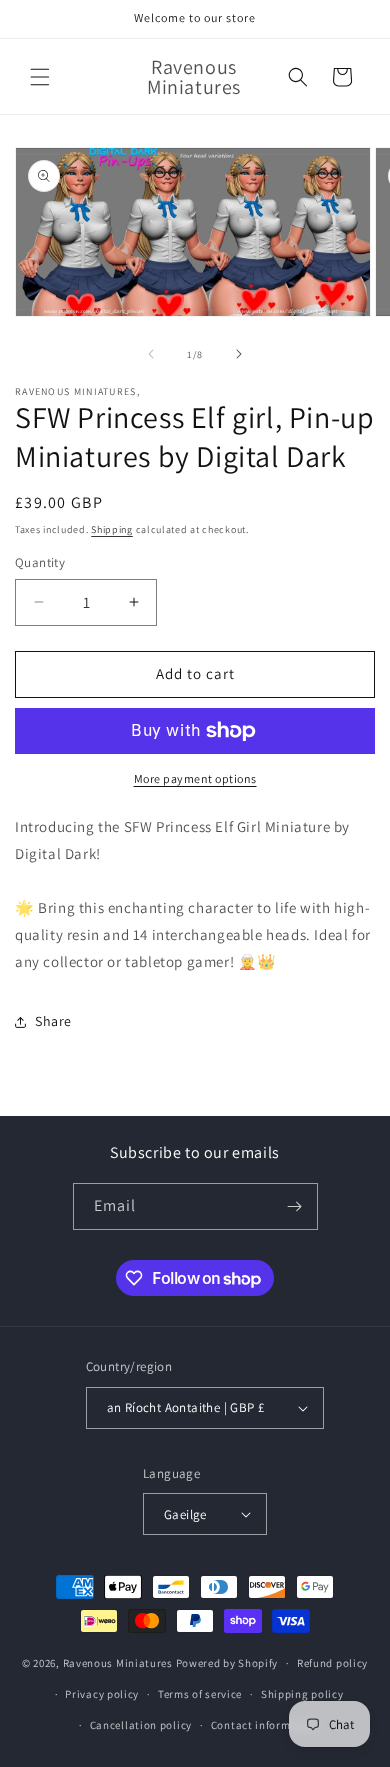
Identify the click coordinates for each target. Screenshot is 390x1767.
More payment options (195, 778)
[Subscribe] (295, 1206)
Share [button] (53, 1021)
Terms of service (200, 1694)
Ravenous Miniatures (118, 1663)
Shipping (112, 529)
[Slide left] (151, 354)
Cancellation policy (141, 1725)
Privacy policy (102, 1694)
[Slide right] (239, 354)
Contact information (265, 1725)
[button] (40, 77)
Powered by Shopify (227, 1663)
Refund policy (332, 1663)
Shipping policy (302, 1694)
